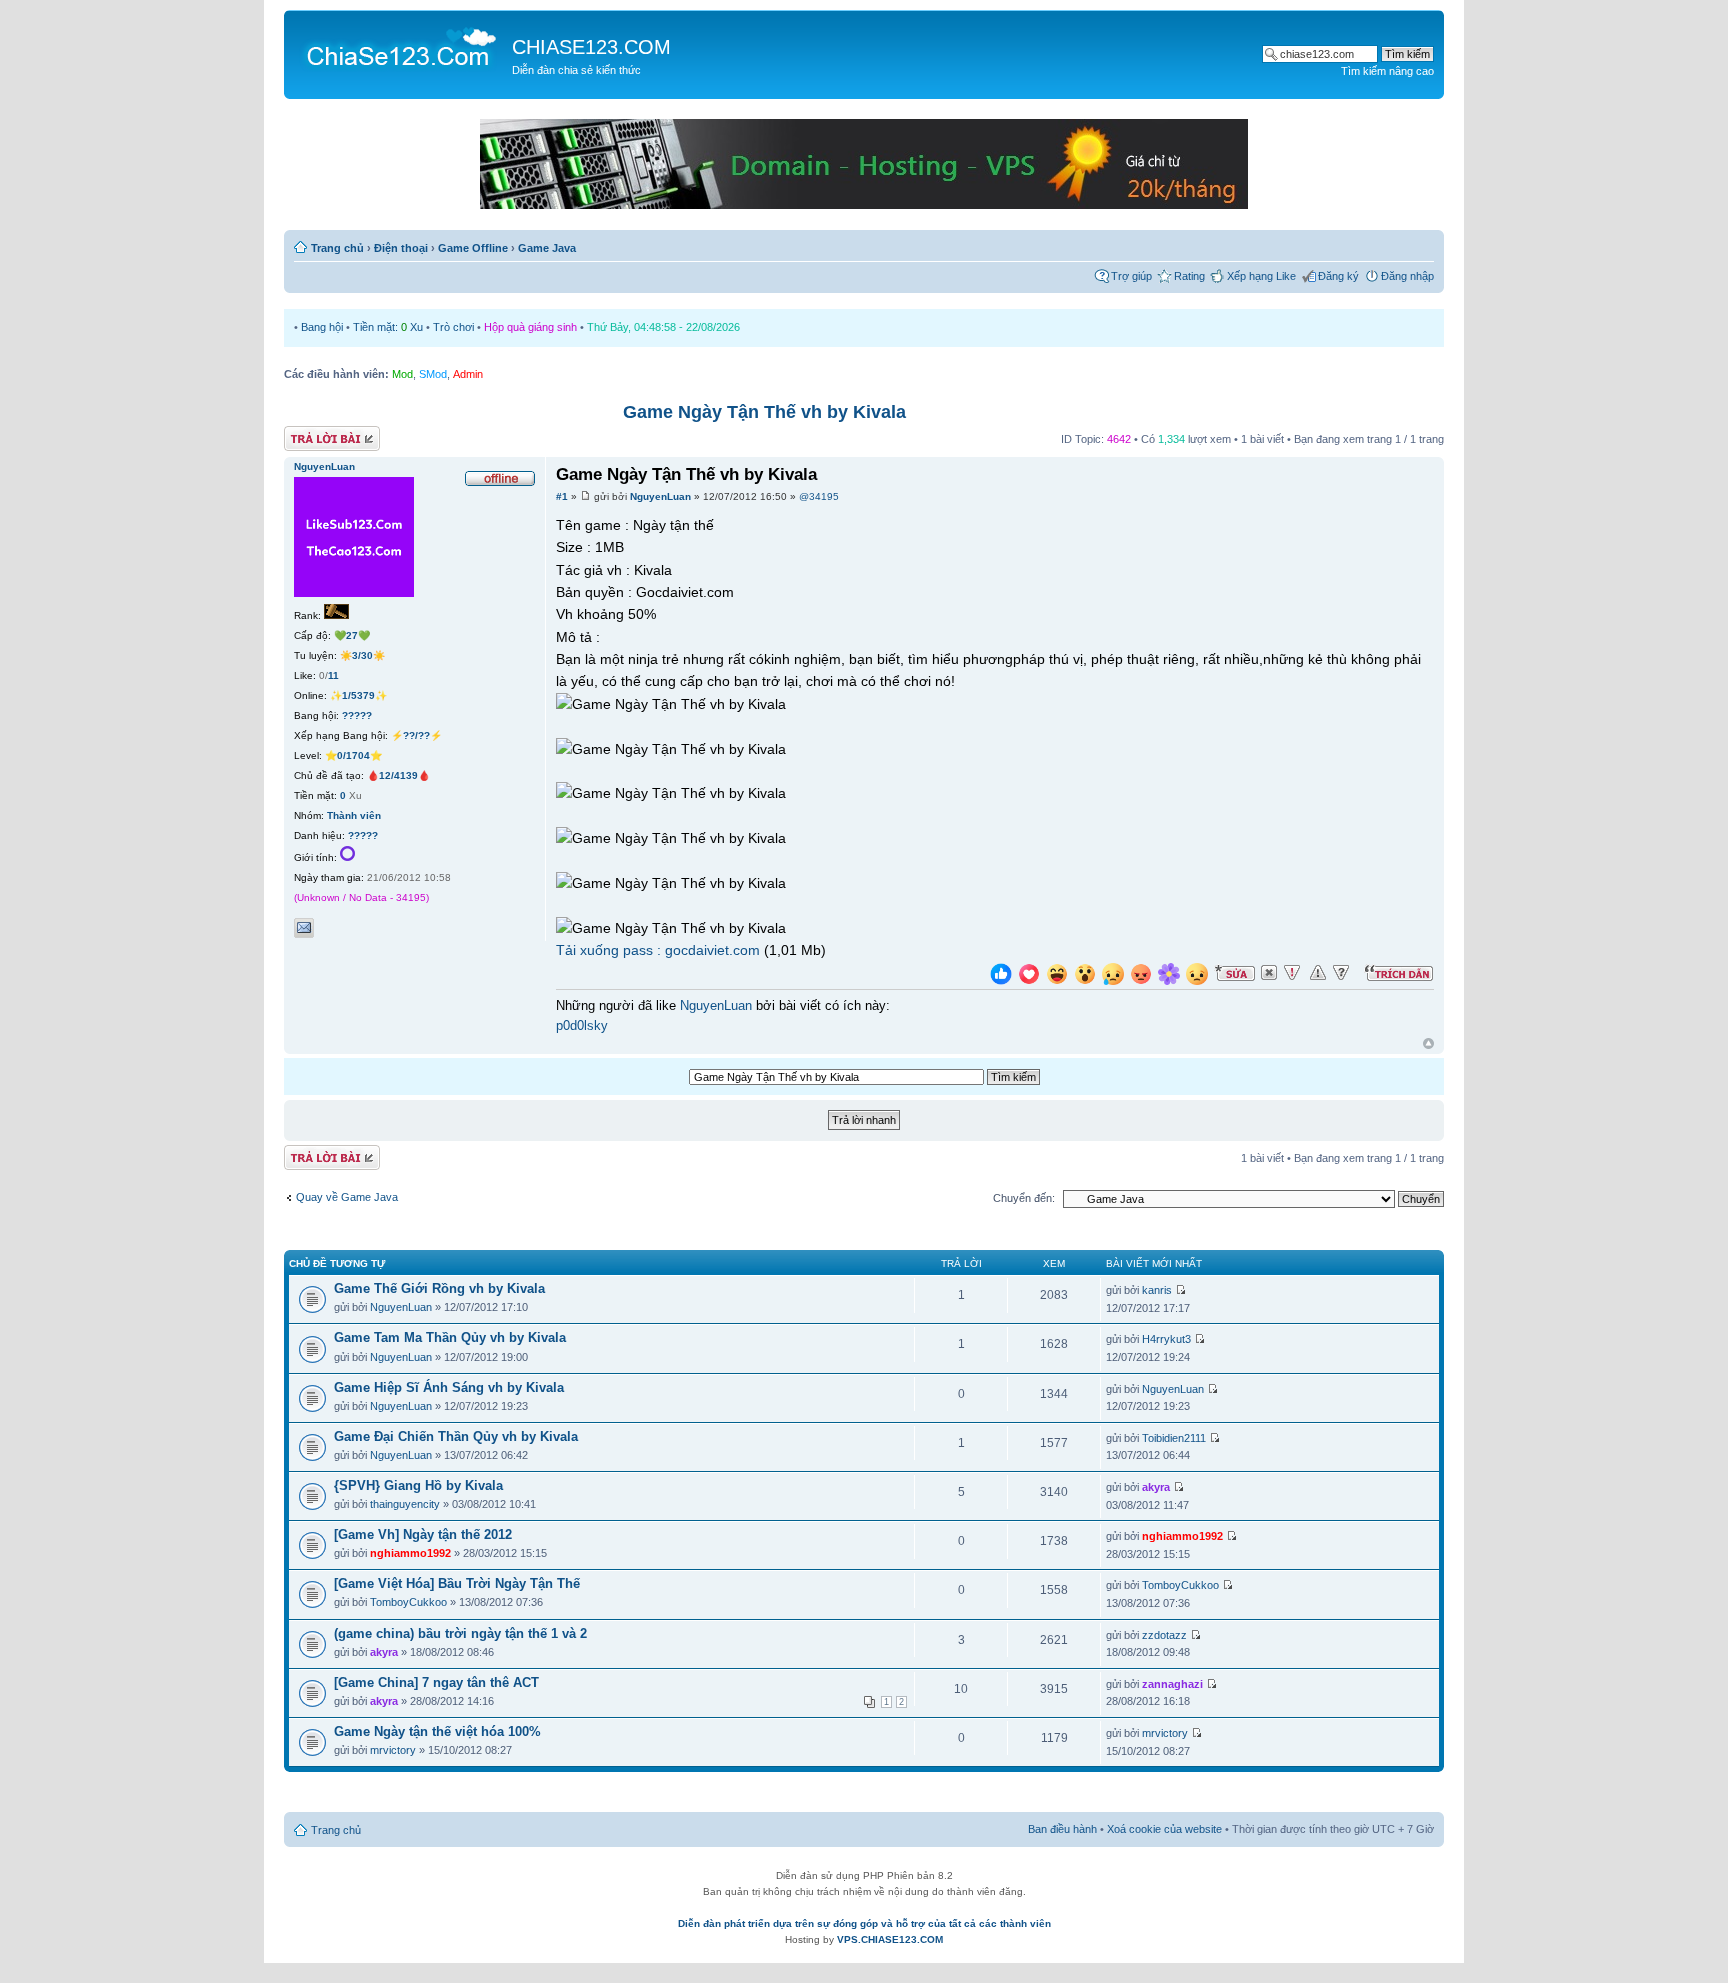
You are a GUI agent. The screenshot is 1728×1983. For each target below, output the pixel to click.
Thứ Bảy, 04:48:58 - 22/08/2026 (663, 327)
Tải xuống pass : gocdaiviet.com (658, 950)
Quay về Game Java (347, 1197)
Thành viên (354, 815)
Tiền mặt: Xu (388, 327)
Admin (468, 374)
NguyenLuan (660, 496)
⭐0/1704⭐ (353, 755)
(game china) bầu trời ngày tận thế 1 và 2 (460, 1633)
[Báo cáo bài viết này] (1292, 973)
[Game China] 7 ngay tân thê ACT (436, 1682)
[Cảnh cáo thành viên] (1318, 973)
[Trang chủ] (400, 46)
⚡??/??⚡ (416, 735)
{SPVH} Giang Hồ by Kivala (418, 1485)
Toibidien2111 (1174, 1438)
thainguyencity (405, 1504)
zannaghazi (1172, 1684)
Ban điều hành (1062, 1829)
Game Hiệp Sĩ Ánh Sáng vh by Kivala (449, 1387)
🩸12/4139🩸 (398, 775)
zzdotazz (1164, 1635)
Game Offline (473, 248)
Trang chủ (337, 248)
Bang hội (322, 327)
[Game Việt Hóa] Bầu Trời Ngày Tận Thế (457, 1583)
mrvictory (393, 1750)
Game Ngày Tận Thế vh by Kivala (764, 412)
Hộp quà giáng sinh (530, 327)
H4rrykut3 (1166, 1339)
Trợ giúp (1131, 276)
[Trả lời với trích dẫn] (1399, 973)
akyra (1156, 1487)
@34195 (819, 496)
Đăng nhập (1407, 276)
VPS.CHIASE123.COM (890, 1939)
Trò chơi (453, 327)
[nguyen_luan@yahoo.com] (304, 928)
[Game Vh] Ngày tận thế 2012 (423, 1534)
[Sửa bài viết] (1235, 973)
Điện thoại (401, 248)
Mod (402, 374)
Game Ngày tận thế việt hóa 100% (437, 1731)
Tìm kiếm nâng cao (1387, 71)
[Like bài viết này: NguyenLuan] (1001, 976)
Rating (1189, 276)
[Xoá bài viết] (1269, 973)
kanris (1157, 1290)
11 (333, 675)
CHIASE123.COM (591, 47)
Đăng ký (1338, 276)
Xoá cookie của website (1164, 1829)
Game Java (547, 248)
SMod (433, 374)
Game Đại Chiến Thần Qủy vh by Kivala (456, 1436)
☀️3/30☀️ (362, 655)
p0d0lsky (582, 1026)
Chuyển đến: (1024, 1198)
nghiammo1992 (410, 1553)
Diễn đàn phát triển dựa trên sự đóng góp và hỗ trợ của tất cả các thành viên (864, 1923)
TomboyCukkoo (408, 1602)
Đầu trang (1428, 1044)
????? (357, 715)
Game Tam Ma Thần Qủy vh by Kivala (450, 1337)
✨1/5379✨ (358, 695)
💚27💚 (352, 635)
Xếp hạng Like (1261, 276)
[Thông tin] (1341, 973)
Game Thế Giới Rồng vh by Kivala (439, 1288)
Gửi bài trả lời (316, 434)
